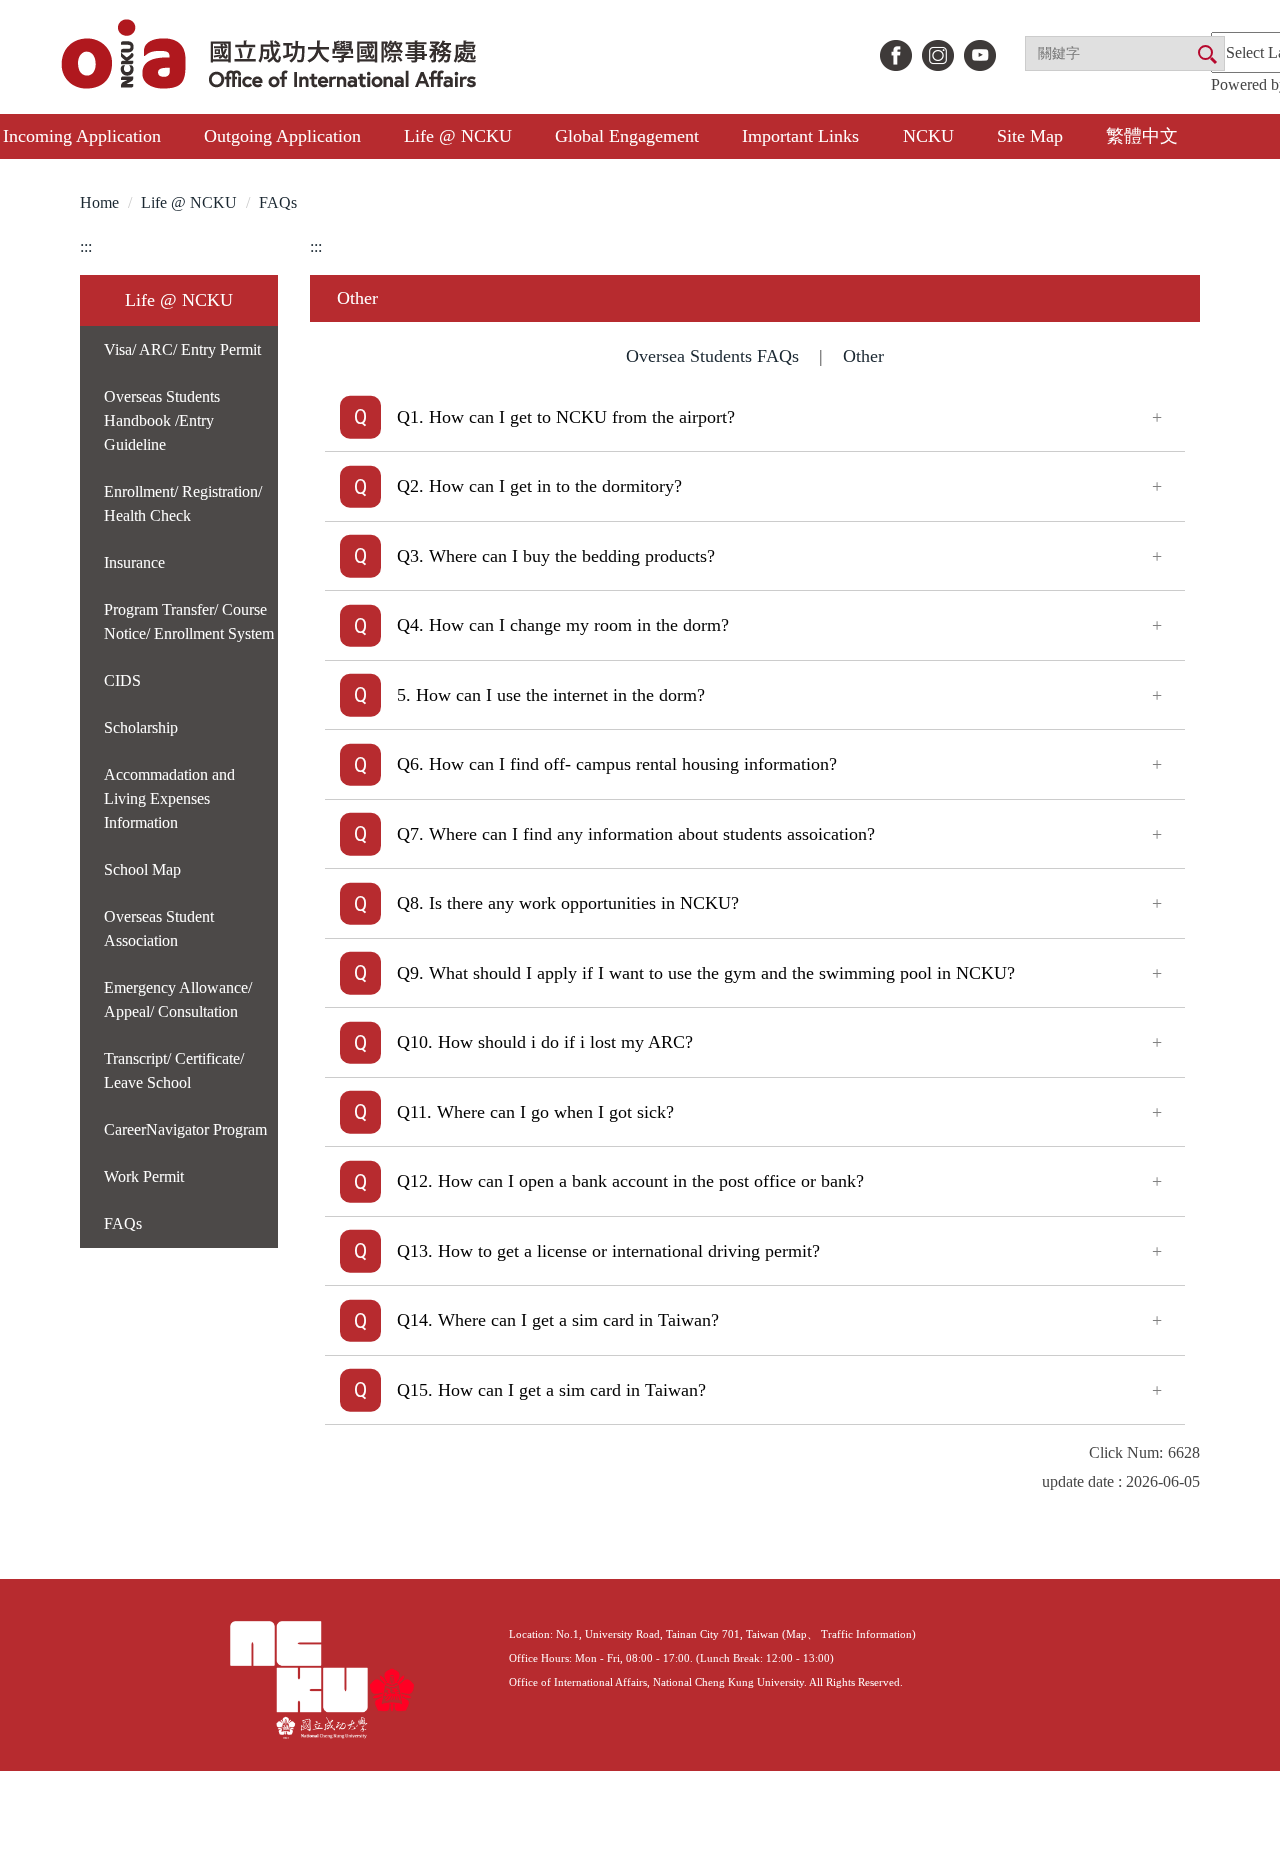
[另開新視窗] (896, 55)
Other (863, 356)
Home (99, 202)
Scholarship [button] (141, 727)
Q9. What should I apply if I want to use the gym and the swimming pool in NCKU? (706, 973)
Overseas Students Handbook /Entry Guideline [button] (162, 420)
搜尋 (1206, 55)
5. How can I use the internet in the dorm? (551, 695)
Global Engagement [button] (627, 136)
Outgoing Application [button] (282, 136)
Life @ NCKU (189, 202)
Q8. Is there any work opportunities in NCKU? (568, 903)
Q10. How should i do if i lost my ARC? (545, 1042)
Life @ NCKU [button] (458, 136)
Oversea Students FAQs (712, 356)
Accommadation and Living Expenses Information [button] (169, 798)
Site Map (1030, 136)
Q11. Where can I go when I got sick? (535, 1112)
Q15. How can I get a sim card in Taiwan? (551, 1390)
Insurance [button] (134, 562)
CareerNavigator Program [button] (185, 1129)
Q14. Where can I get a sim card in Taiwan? (558, 1320)
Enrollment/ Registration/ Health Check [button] (183, 503)
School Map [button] (142, 869)
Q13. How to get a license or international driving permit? (608, 1251)
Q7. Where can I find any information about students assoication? (636, 834)
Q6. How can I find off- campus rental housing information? (617, 764)
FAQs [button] (123, 1223)
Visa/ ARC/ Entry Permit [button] (182, 349)
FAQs (278, 202)
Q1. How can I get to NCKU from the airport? (566, 417)
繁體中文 (1142, 136)
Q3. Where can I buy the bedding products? (556, 556)
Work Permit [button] (144, 1176)
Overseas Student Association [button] (159, 928)
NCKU (928, 136)
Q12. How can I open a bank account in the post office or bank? (630, 1181)
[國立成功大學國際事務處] (271, 56)
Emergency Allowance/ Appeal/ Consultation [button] (178, 999)
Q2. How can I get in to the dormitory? (539, 486)
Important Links (800, 136)
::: (86, 246)
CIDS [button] (122, 680)
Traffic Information (866, 1634)
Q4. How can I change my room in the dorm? (563, 625)
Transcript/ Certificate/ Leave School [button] (174, 1070)
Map (796, 1634)
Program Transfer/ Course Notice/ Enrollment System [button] (189, 621)
